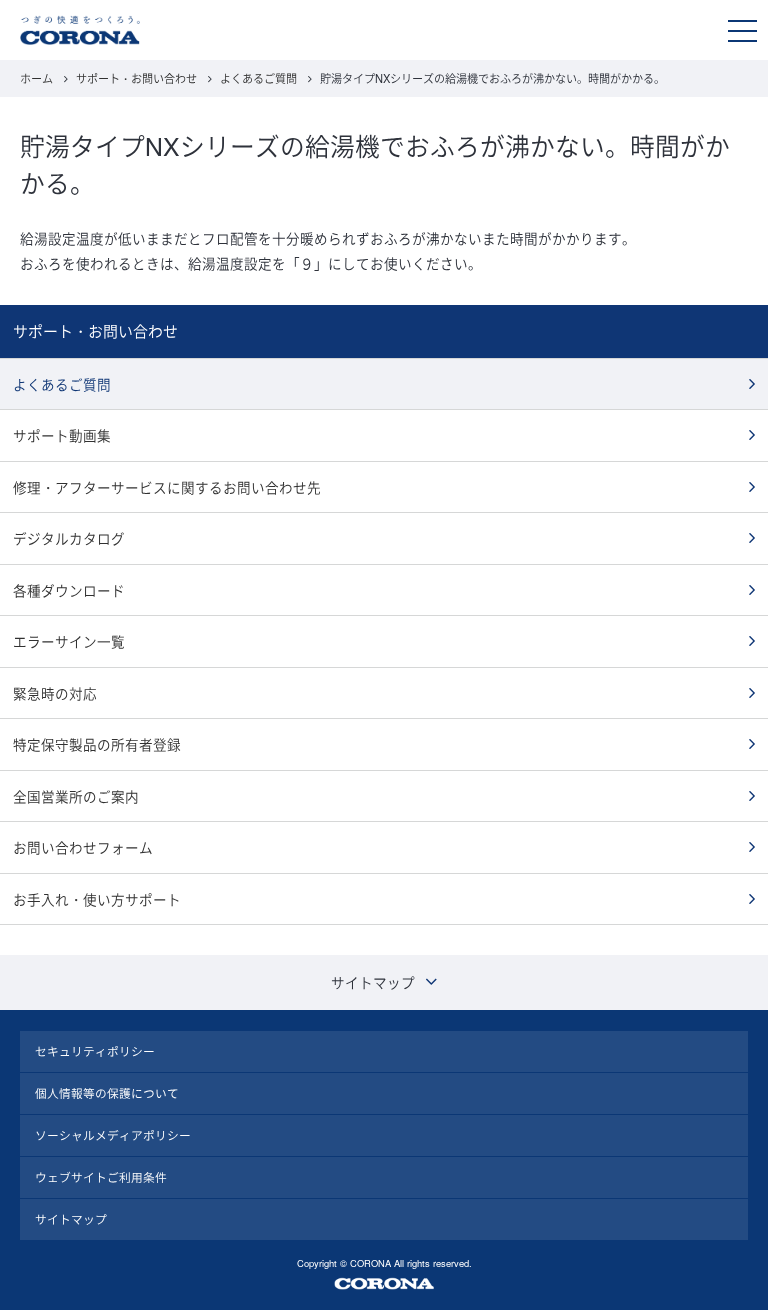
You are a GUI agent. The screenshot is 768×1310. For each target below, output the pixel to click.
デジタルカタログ (69, 538)
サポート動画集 (62, 435)
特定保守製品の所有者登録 (97, 744)
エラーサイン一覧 (69, 641)
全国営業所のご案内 (76, 796)
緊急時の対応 (55, 693)
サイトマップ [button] (373, 982)
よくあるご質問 (258, 78)
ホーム (36, 78)
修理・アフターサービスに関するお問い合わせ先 (167, 487)
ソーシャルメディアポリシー (113, 1135)
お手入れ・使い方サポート (97, 899)
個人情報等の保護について (107, 1093)
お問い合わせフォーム (83, 847)
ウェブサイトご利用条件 (101, 1177)
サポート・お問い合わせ (136, 78)
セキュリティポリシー (95, 1051)
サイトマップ (71, 1219)
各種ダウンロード (69, 590)
